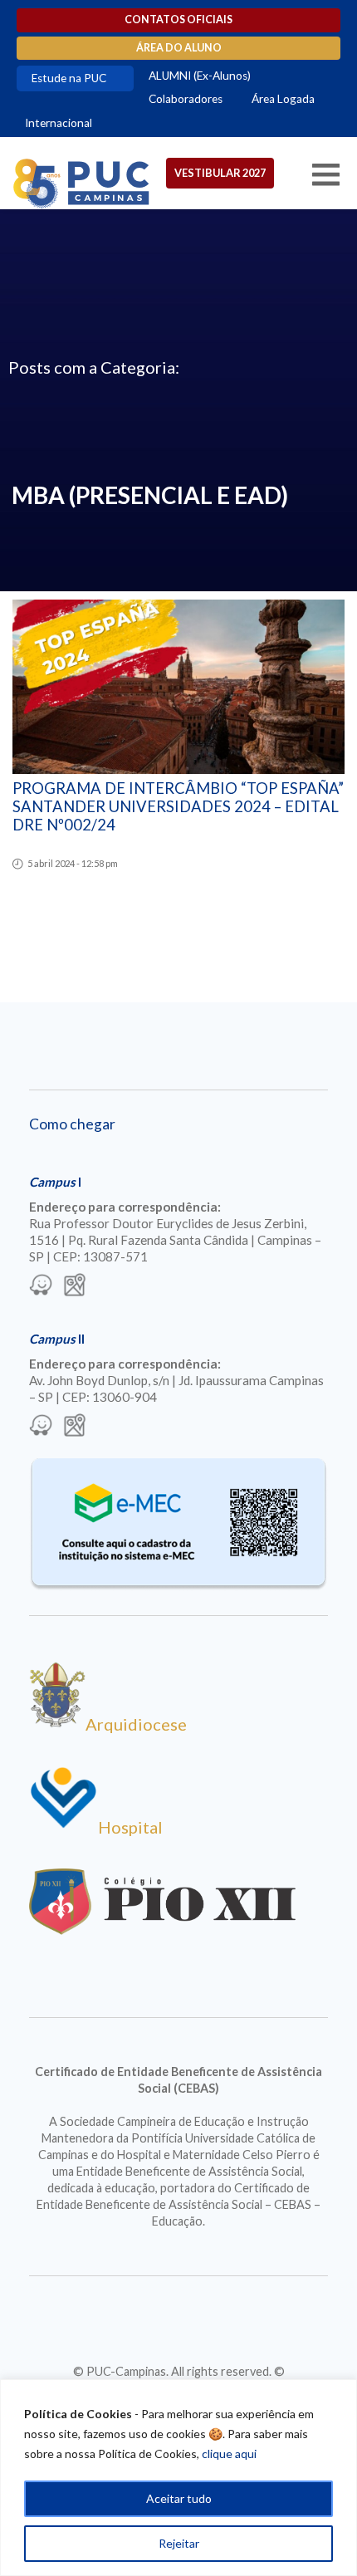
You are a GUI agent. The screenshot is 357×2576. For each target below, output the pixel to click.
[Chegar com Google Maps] (75, 1286)
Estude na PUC (69, 78)
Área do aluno (179, 48)
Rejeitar (179, 2543)
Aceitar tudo (179, 2498)
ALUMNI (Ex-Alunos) (200, 76)
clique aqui (229, 2454)
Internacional (59, 123)
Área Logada (283, 99)
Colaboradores (186, 99)
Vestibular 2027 (220, 173)
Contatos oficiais (178, 20)
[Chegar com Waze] (41, 1286)
